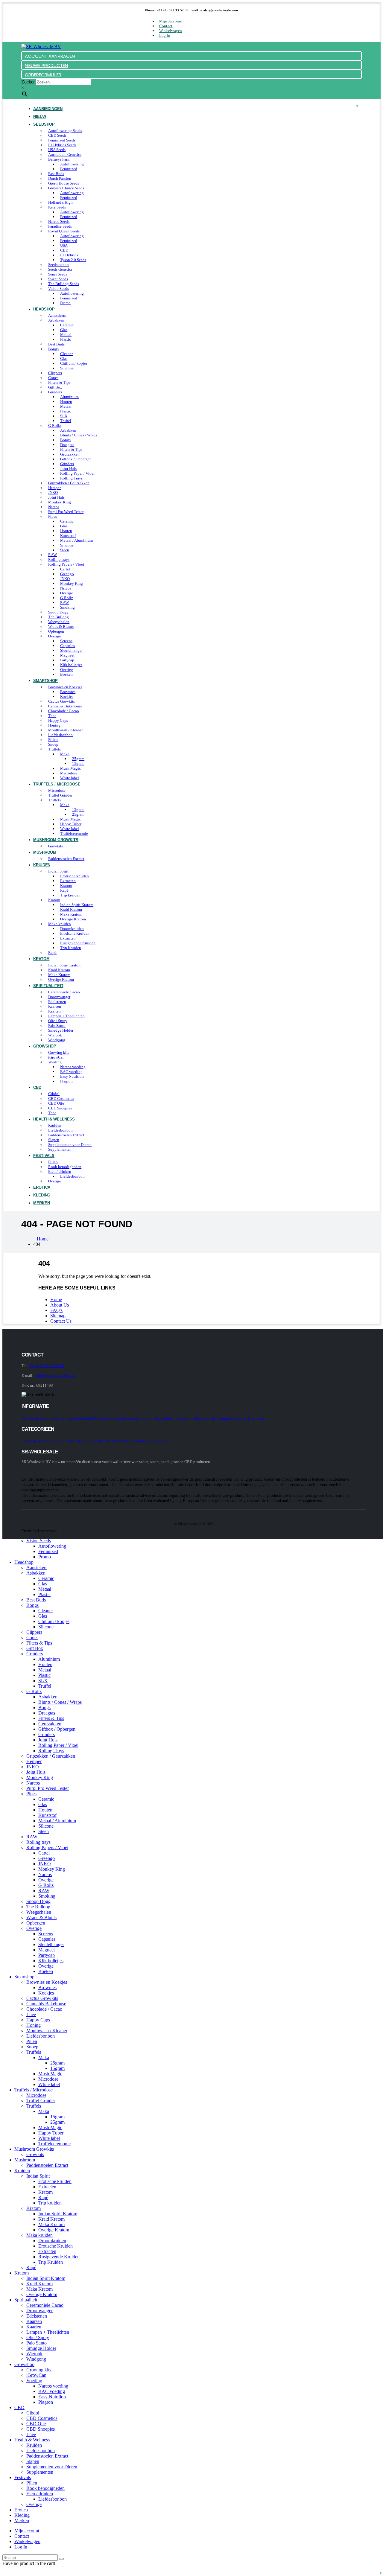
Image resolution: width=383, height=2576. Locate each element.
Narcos (54, 507)
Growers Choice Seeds (66, 188)
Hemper (54, 488)
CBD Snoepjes (60, 1108)
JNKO (53, 492)
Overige (67, 593)
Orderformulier (174, 1418)
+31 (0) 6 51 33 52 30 (46, 1366)
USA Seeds (57, 150)
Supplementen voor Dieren (70, 1145)
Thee (52, 716)
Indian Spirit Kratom (77, 905)
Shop (191, 1418)
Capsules (67, 646)
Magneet (67, 655)
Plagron (66, 1081)
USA (64, 245)
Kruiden (42, 865)
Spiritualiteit (48, 986)
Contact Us (61, 1321)
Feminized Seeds (62, 140)
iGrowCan (56, 1057)
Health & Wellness (54, 1119)
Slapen (54, 1140)
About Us (60, 1305)
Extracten (68, 881)
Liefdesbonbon (60, 735)
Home (56, 1300)
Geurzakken (70, 454)
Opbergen (56, 631)
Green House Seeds (64, 183)
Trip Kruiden (71, 948)
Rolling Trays (71, 478)
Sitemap (58, 1316)
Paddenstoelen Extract (66, 859)
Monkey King (60, 502)
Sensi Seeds (58, 274)
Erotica (21, 2510)
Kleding (22, 2515)
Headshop (44, 309)
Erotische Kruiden (75, 933)
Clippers (55, 373)
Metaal (66, 335)
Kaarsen (55, 1006)
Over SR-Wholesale (109, 1418)
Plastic (66, 339)
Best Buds (56, 344)
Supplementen (60, 1149)
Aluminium (69, 397)
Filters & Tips (59, 382)
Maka (65, 754)
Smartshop (45, 681)
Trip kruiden (70, 895)
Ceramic (67, 325)
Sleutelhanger (71, 650)
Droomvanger (59, 997)
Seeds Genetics (60, 269)
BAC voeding (71, 1072)
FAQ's (56, 1310)
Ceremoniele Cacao (64, 992)
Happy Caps (58, 720)
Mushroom (45, 852)
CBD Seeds (57, 135)
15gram (78, 763)
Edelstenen (57, 1002)
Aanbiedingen (48, 109)
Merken (41, 1203)
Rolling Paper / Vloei (77, 473)
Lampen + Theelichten (66, 1016)
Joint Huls (68, 469)
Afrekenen (85, 1418)
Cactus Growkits (61, 701)
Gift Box (55, 387)
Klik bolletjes (71, 665)
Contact (166, 26)
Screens (66, 641)
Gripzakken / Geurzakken (69, 483)
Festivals (44, 1156)
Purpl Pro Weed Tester (66, 512)
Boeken (66, 674)
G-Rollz (55, 425)
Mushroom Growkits (56, 840)
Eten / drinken (60, 1171)
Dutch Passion (60, 178)
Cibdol (54, 1094)
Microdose (69, 773)
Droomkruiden (72, 929)
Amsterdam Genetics (65, 154)
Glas (64, 330)
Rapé (64, 890)
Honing (54, 725)
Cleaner (66, 354)
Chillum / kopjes (74, 363)
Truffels (54, 749)
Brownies (68, 692)
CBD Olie (56, 1103)
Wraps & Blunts (61, 627)
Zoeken (28, 82)
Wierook (55, 1035)
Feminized (69, 169)
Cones (53, 378)
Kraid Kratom (71, 909)
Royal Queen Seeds (64, 231)
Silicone (67, 368)
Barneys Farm (59, 159)
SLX (64, 416)
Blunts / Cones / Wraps (79, 435)
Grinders (55, 392)
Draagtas (67, 445)
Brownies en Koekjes (65, 687)
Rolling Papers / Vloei (66, 564)
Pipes (53, 516)
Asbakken (56, 320)
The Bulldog (58, 617)
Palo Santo (57, 1026)
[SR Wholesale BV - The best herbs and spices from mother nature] (41, 47)
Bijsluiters (256, 1418)
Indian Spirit (58, 871)
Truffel (66, 421)
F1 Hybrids (69, 255)
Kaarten (54, 1011)
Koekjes (67, 696)
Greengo (67, 574)
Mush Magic (70, 768)
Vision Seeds (58, 288)
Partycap (67, 660)
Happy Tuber (71, 824)
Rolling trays (59, 559)
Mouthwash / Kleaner (66, 730)
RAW (53, 555)
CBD (64, 250)
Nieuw (164, 1441)
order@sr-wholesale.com (55, 1375)
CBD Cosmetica (61, 1099)
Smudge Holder (61, 1030)
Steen (65, 550)
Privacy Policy (150, 1418)
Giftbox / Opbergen (76, 459)
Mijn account (171, 21)
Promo (65, 303)
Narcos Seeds (59, 221)
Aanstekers (57, 315)
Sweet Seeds (58, 279)
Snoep (53, 744)
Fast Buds (56, 174)
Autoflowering (72, 164)
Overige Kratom (73, 919)
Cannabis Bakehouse (65, 706)
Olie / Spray (58, 1021)
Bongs (53, 349)
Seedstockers (59, 265)
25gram (78, 759)
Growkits (35, 2154)
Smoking (67, 607)
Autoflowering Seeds (65, 131)
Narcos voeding (73, 1067)
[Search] (61, 2559)
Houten (66, 402)
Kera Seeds (57, 207)
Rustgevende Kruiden (78, 943)
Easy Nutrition (72, 1076)
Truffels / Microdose (57, 784)
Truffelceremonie (54, 2144)
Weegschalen (59, 622)
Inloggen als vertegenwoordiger (221, 1418)
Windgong (57, 1040)
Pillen (53, 740)
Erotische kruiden (75, 876)
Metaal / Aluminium (76, 540)
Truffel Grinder (60, 795)
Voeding (55, 1062)
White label (70, 829)
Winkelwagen (171, 31)
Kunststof (68, 536)
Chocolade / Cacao (64, 711)
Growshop (45, 1046)
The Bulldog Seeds (64, 284)
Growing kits (59, 1052)
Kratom (66, 886)
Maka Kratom (71, 914)
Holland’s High (60, 202)
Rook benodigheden (65, 1167)
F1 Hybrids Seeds (62, 145)
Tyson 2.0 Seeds (73, 260)
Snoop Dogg (58, 612)
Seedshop (44, 124)
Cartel (65, 569)
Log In (165, 35)
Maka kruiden (60, 924)
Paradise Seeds (60, 226)
